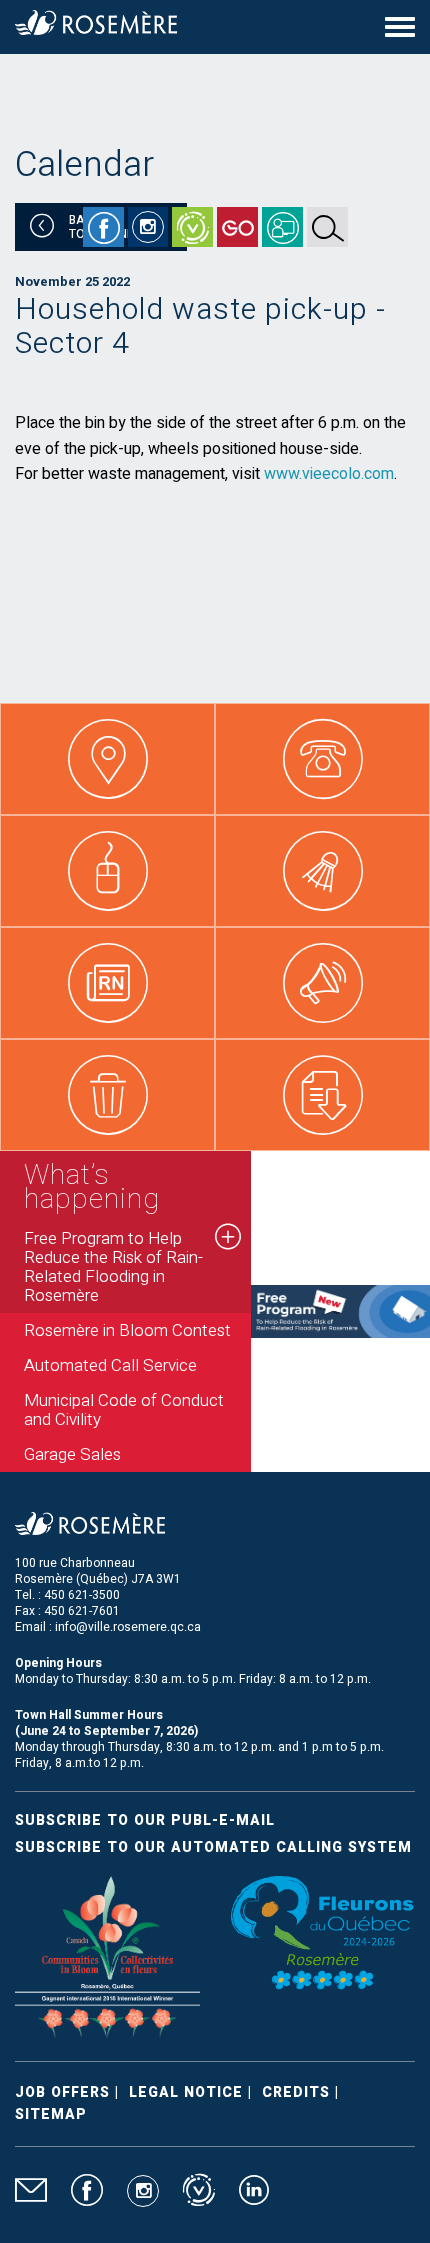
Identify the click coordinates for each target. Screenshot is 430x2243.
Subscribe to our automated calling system (213, 1847)
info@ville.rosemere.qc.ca (128, 1627)
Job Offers (62, 2092)
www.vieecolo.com (329, 474)
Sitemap (51, 2114)
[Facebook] (103, 227)
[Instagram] (148, 227)
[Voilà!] (192, 227)
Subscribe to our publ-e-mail (145, 1820)
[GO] (237, 227)
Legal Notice (186, 2092)
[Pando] (282, 227)
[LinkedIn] (254, 2199)
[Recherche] (327, 227)
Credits (296, 2092)
